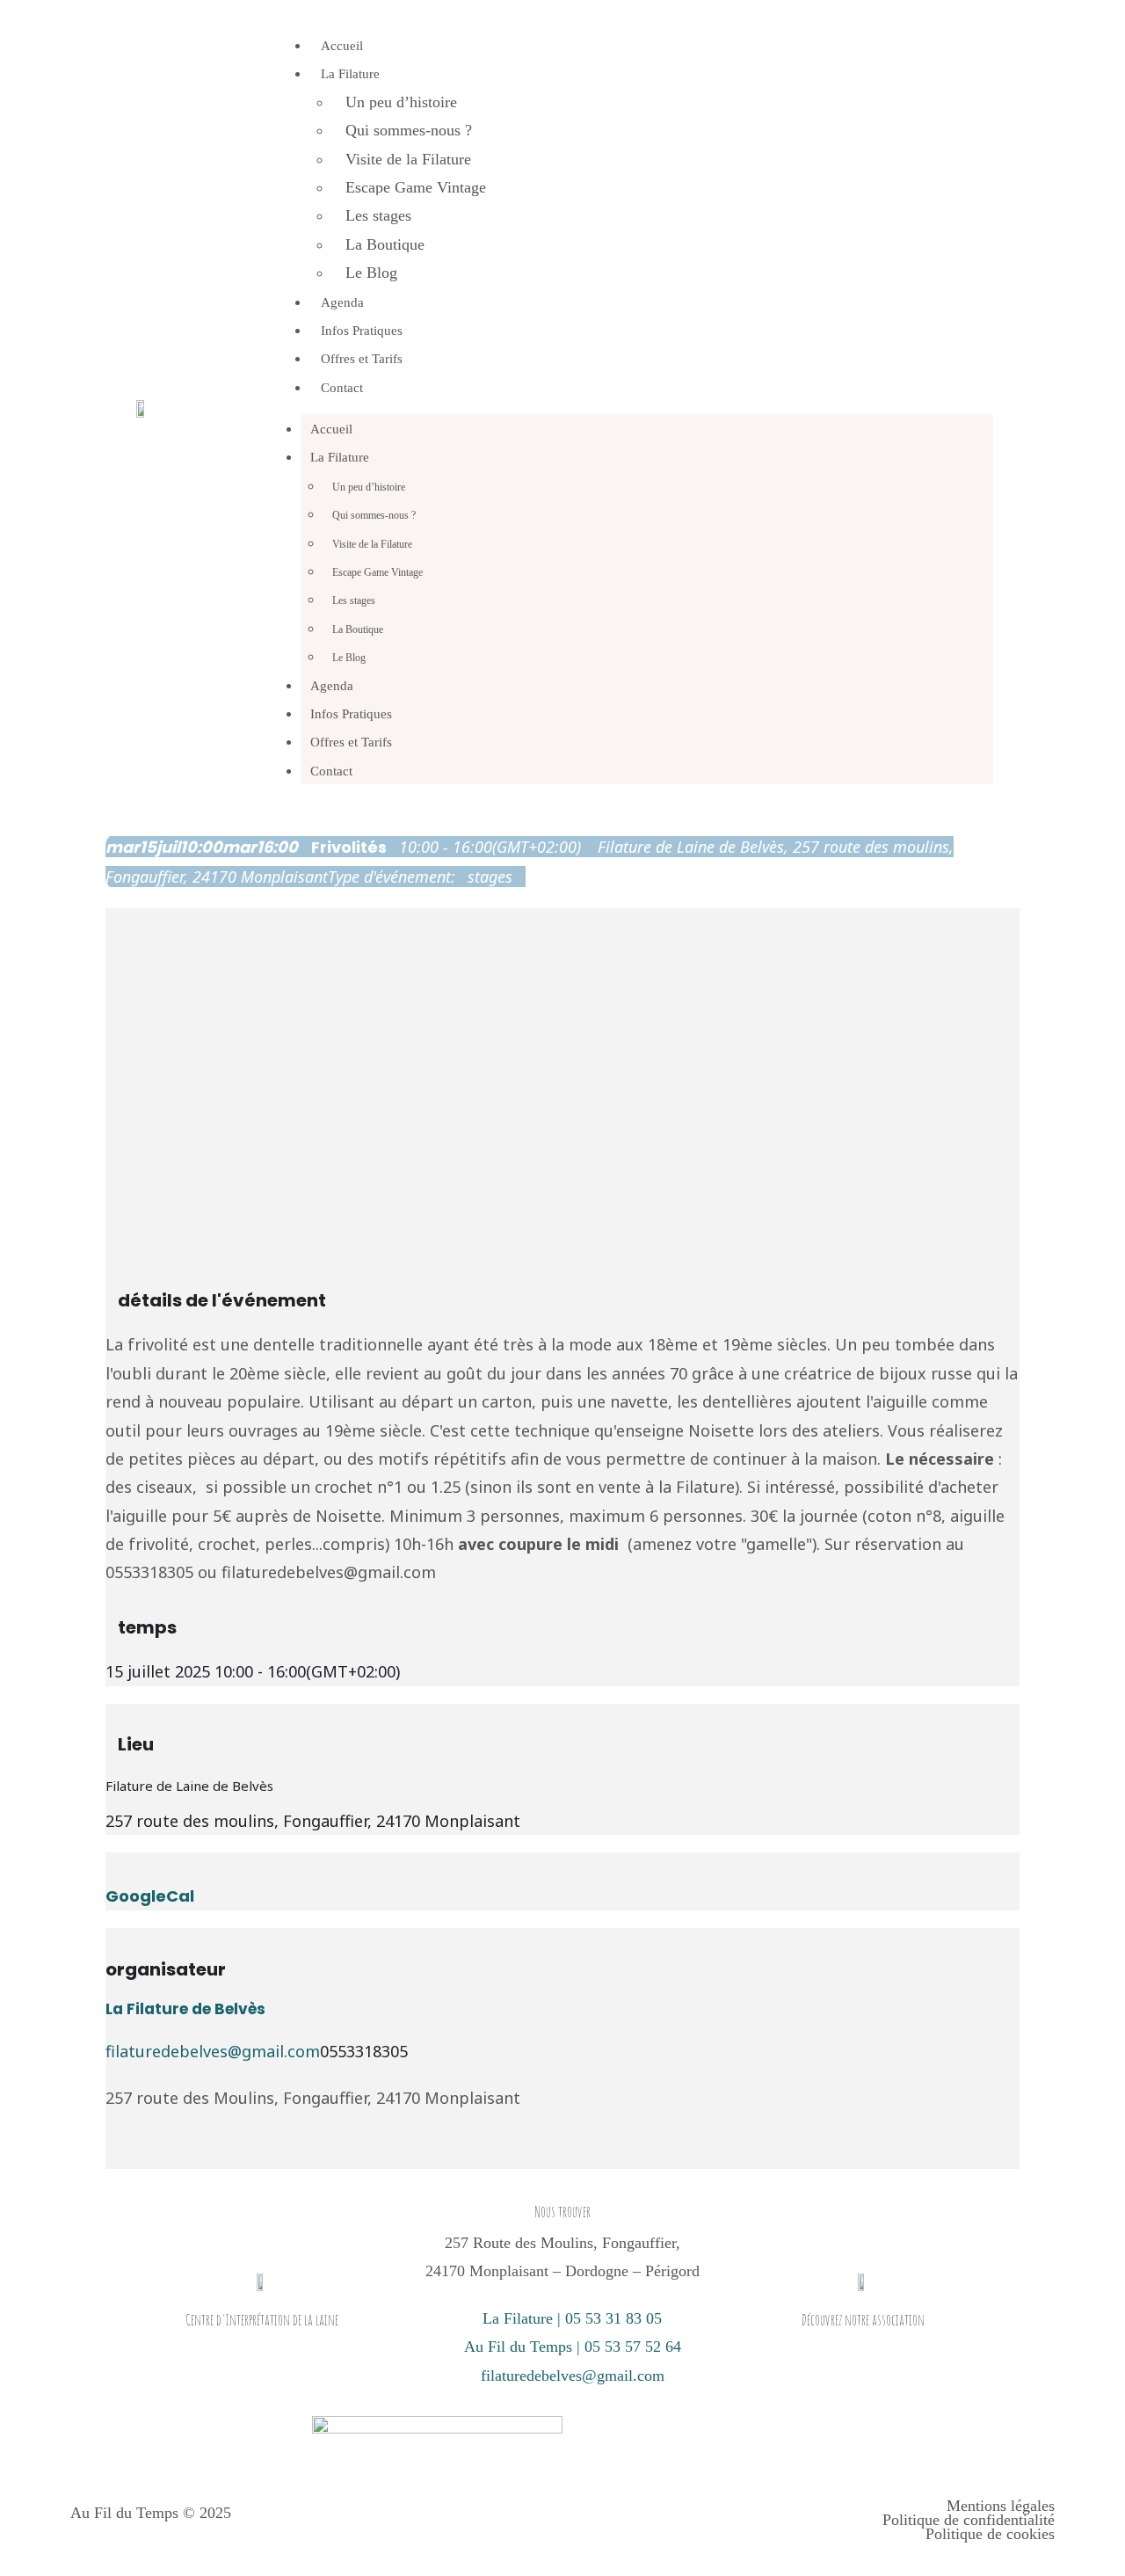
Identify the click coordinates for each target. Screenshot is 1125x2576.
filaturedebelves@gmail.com (213, 2051)
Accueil (342, 46)
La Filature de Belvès (185, 2009)
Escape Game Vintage (416, 187)
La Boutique (385, 244)
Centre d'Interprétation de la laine (262, 2320)
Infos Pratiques (362, 331)
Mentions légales (1001, 2506)
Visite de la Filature (408, 159)
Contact (342, 388)
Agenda (342, 302)
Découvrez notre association (863, 2320)
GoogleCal (150, 1896)
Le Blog (371, 273)
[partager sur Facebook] (112, 2155)
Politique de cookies (990, 2534)
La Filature (350, 74)
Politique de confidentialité (969, 2520)
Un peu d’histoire (401, 102)
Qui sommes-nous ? (409, 130)
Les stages (378, 215)
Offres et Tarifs (362, 359)
